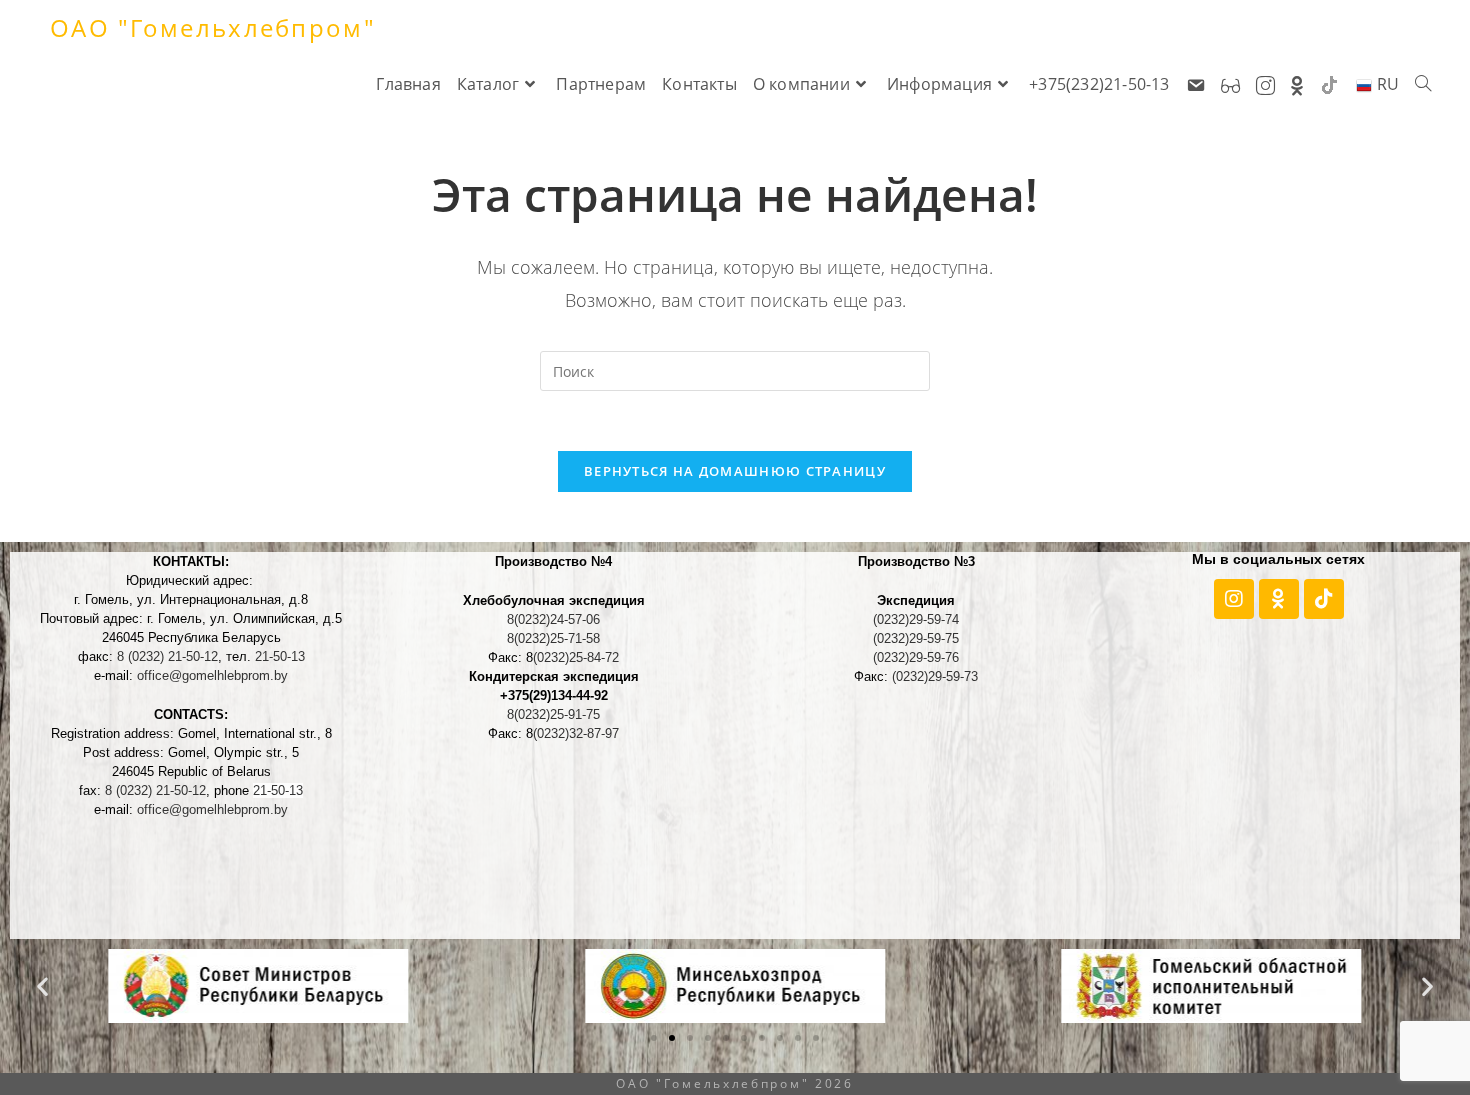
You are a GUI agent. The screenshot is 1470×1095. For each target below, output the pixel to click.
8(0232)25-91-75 (553, 714)
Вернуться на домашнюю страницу (735, 471)
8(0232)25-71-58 (553, 638)
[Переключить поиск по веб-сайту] (1423, 84)
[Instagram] (1234, 599)
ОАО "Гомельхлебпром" (213, 27)
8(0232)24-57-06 (553, 619)
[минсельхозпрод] (735, 984)
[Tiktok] (1324, 599)
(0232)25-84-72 (576, 657)
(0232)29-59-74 (916, 619)
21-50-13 (280, 656)
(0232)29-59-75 (916, 638)
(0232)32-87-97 (576, 733)
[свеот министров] (258, 984)
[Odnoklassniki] (1279, 599)
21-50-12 (167, 656)
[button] (42, 986)
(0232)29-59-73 (935, 676)
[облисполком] (1212, 984)
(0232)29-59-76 (916, 657)
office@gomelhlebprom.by (212, 675)
